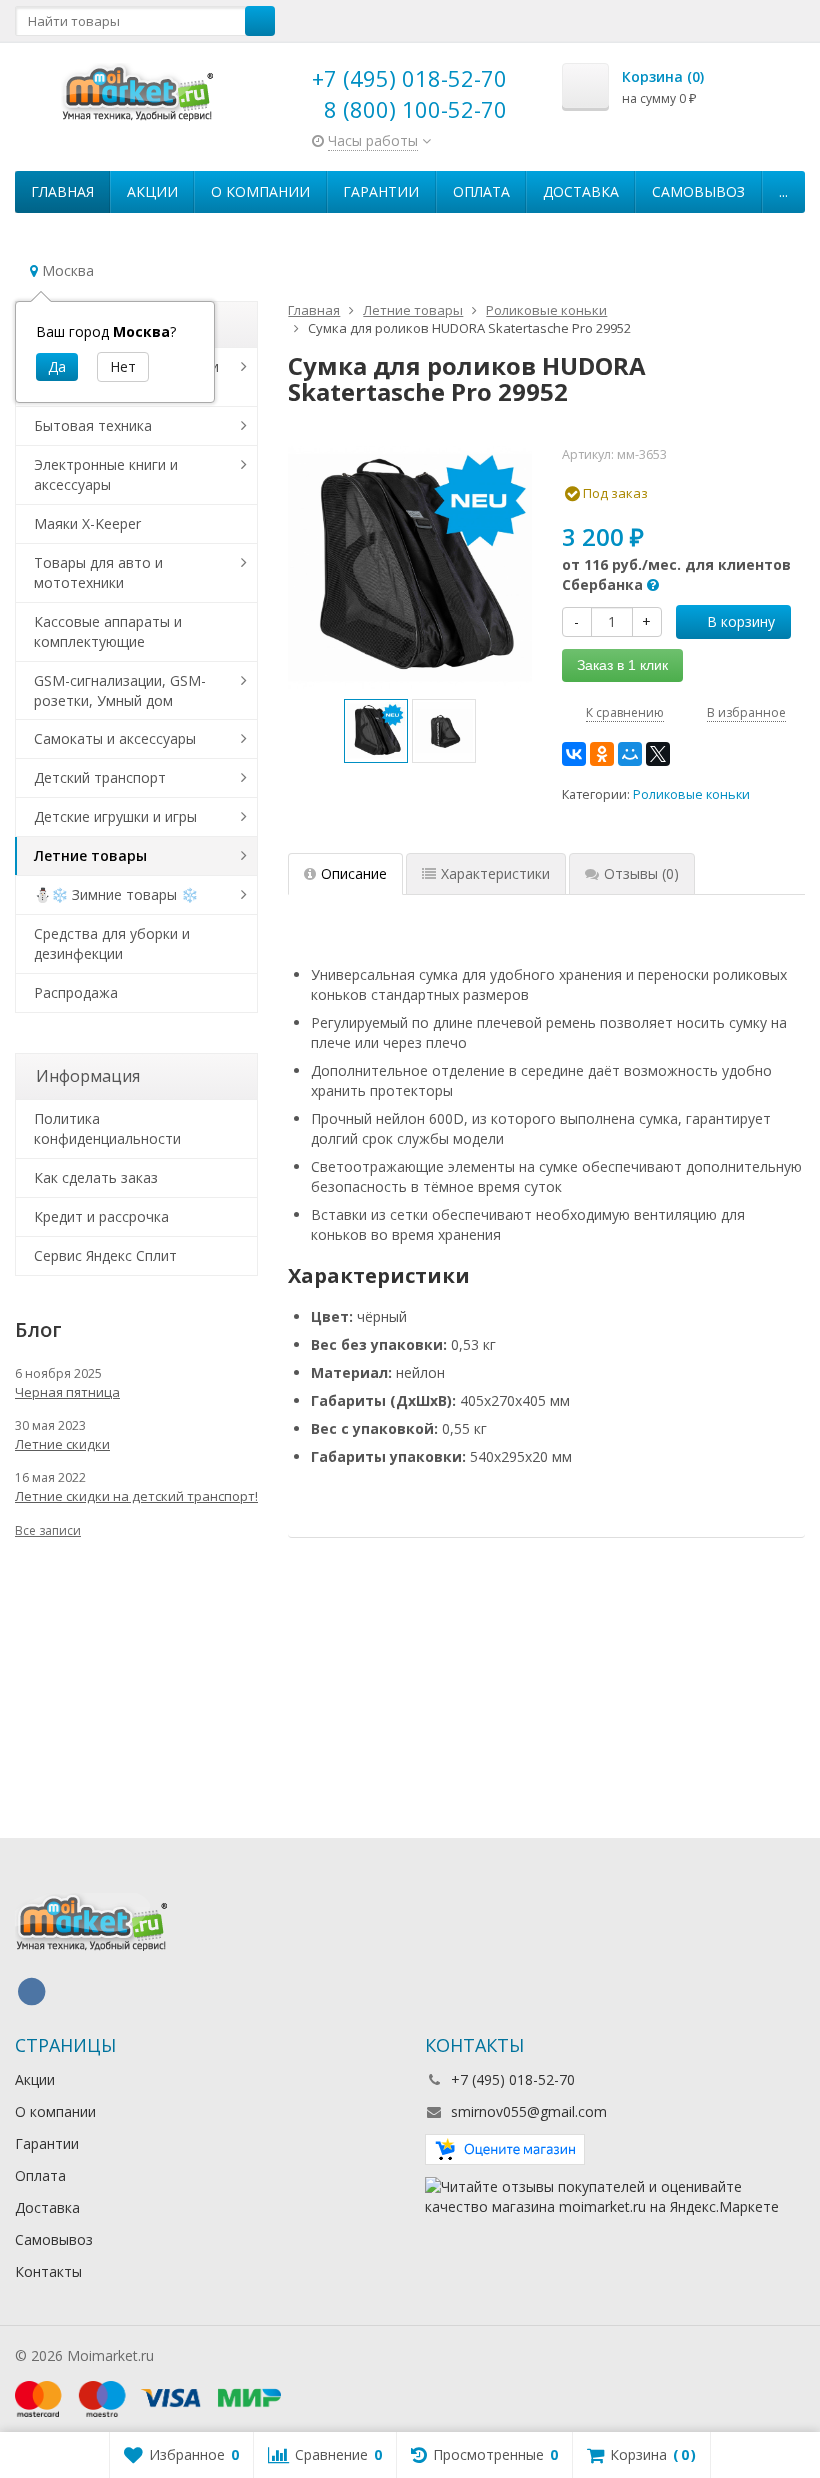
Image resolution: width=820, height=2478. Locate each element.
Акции (152, 191)
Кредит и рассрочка (101, 1216)
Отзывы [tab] (641, 873)
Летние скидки (62, 1444)
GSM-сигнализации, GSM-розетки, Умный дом (120, 690)
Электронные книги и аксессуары (106, 474)
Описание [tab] (354, 873)
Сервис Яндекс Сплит (105, 1255)
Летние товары (90, 855)
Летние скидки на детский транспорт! (136, 1496)
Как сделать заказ (96, 1177)
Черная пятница (67, 1392)
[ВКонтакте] (574, 754)
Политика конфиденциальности (107, 1128)
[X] (658, 754)
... (783, 191)
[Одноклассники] (602, 754)
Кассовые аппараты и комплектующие (108, 631)
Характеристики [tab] (495, 873)
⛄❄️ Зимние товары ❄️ (116, 894)
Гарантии (381, 191)
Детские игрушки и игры (115, 816)
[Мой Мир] (630, 754)
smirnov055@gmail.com (529, 2111)
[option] (376, 731)
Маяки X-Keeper (87, 523)
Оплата (481, 191)
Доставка (581, 191)
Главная (62, 191)
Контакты (48, 2271)
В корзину (741, 621)
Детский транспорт (100, 777)
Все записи (48, 1530)
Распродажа (76, 992)
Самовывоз (698, 191)
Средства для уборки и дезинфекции (112, 943)
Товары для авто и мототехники (98, 572)
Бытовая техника (93, 425)
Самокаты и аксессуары (115, 738)
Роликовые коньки (691, 794)
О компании (260, 191)
